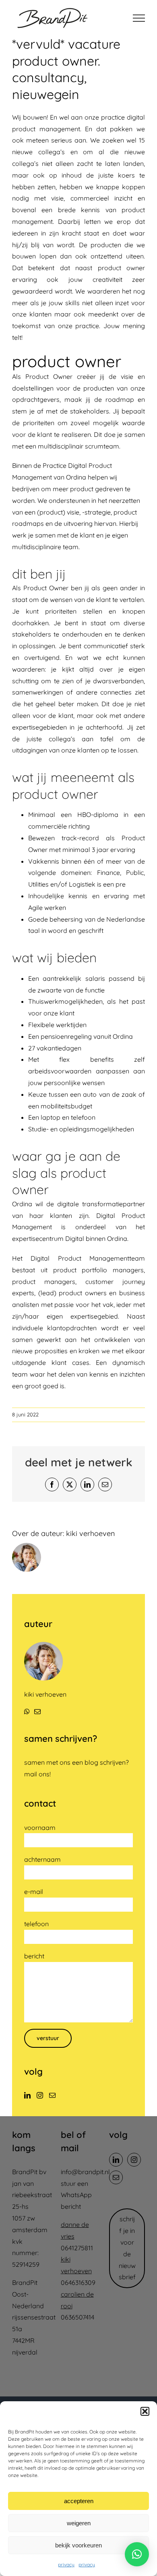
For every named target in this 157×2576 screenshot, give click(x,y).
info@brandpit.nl (85, 2172)
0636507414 (77, 2317)
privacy (66, 2565)
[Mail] (52, 2095)
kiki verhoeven (90, 1533)
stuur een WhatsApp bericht (76, 2195)
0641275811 (77, 2248)
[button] (145, 2411)
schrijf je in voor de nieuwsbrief (127, 2248)
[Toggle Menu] (139, 18)
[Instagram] (40, 2095)
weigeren (79, 2523)
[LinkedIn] (27, 2095)
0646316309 (78, 2282)
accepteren (79, 2501)
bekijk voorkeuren (78, 2545)
